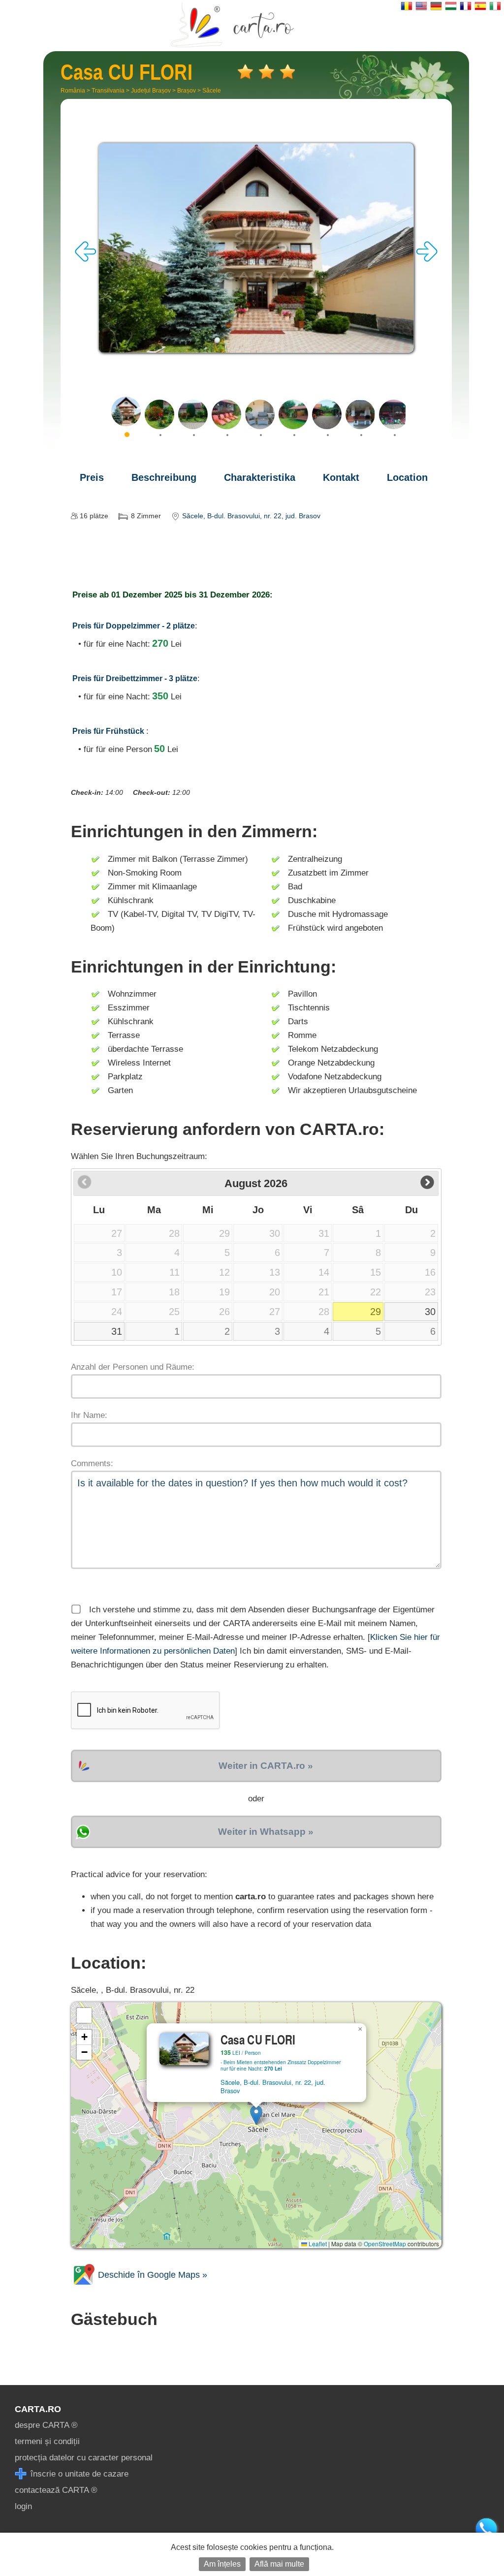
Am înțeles (222, 2564)
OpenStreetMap (385, 2244)
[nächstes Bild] (427, 259)
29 (376, 1312)
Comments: (92, 1463)
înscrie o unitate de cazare (78, 2474)
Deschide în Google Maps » (151, 2275)
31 (117, 1331)
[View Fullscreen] (84, 2015)
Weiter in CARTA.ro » (266, 1766)
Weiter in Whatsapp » (266, 1832)
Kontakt (341, 477)
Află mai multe (279, 2564)
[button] (256, 2115)
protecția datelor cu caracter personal (84, 2458)
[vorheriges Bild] (86, 259)
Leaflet (317, 2244)
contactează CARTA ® (56, 2490)
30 (430, 1312)
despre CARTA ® (46, 2425)
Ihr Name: (89, 1415)
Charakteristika (260, 477)
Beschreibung (164, 477)
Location (407, 477)
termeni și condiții (47, 2441)
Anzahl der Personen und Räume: (133, 1367)
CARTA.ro (38, 2409)
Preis (92, 477)
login (23, 2506)
